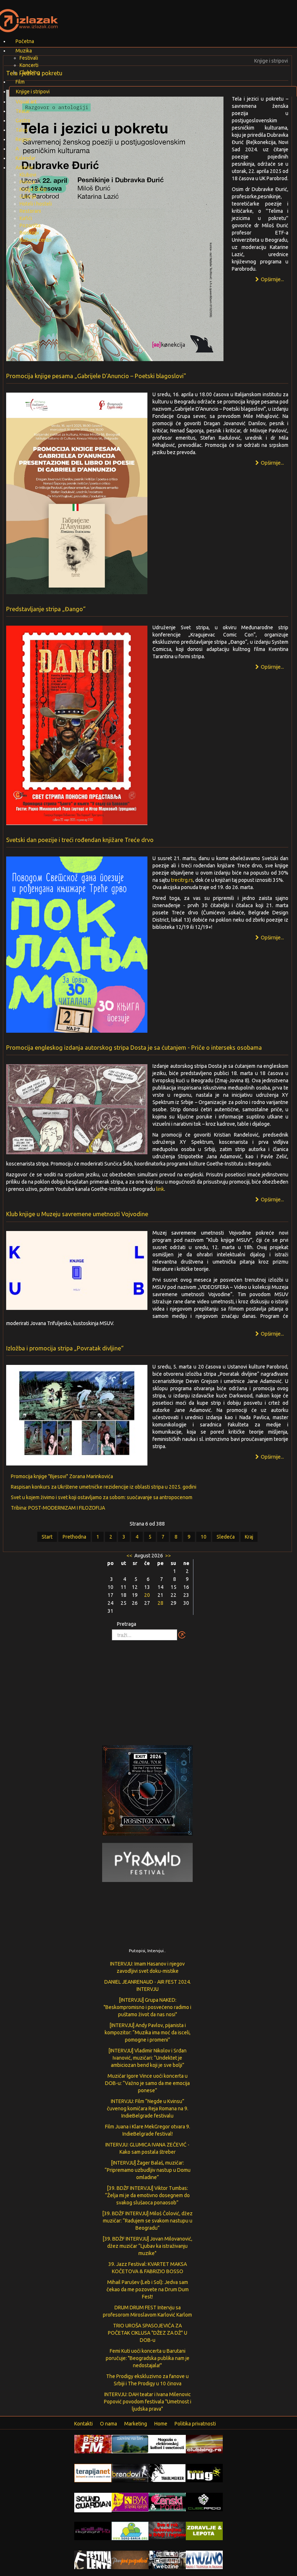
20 (147, 1595)
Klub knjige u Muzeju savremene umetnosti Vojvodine (77, 1214)
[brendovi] (130, 2473)
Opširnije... (272, 279)
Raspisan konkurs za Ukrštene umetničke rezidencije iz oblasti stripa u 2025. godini (104, 1487)
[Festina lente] (93, 2559)
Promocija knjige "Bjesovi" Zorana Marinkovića (62, 1476)
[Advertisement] (148, 1689)
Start (47, 1537)
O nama (108, 2424)
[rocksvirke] (167, 2530)
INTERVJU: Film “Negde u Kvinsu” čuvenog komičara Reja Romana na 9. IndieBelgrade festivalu (148, 2108)
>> (168, 1556)
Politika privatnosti (195, 2424)
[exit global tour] (147, 1792)
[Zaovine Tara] (130, 2444)
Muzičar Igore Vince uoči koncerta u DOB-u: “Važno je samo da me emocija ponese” (147, 2083)
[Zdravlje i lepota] (204, 2530)
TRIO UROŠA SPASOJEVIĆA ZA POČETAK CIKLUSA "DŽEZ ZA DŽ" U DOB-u (148, 2333)
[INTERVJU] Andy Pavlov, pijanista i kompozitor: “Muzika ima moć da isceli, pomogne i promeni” (148, 2033)
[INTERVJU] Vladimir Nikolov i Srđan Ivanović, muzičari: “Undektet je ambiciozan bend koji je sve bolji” (147, 2058)
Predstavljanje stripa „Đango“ (46, 609)
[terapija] (93, 2473)
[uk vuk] (130, 2502)
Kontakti (83, 2424)
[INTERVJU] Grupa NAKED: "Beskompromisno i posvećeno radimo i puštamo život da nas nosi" (147, 2007)
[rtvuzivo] (204, 2559)
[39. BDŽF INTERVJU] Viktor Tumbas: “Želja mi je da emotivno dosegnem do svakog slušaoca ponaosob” (147, 2195)
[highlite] (93, 2530)
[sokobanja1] (130, 2530)
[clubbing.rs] (204, 2444)
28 (160, 1603)
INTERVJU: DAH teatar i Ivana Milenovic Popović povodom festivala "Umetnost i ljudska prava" (148, 2402)
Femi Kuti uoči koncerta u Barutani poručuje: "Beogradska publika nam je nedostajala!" (148, 2358)
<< (130, 1556)
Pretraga (127, 1624)
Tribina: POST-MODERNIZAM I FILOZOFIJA (58, 1508)
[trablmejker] (167, 2473)
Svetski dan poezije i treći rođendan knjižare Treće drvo (80, 840)
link (160, 1189)
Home (161, 2424)
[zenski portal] (167, 2501)
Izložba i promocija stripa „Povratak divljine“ (65, 1348)
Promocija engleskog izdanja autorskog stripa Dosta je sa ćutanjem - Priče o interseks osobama (134, 1048)
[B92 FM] (93, 2444)
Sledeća (226, 1537)
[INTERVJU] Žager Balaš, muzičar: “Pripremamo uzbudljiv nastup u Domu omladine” (148, 2170)
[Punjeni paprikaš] (130, 2559)
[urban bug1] (204, 2473)
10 (204, 1537)
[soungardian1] (93, 2502)
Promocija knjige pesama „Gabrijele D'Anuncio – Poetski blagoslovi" (96, 376)
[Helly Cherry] (167, 2559)
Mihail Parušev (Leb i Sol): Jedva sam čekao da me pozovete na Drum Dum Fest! (148, 2289)
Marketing (136, 2424)
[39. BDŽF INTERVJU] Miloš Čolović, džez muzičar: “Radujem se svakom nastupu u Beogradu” (147, 2221)
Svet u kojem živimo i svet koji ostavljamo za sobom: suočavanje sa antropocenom (102, 1497)
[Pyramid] (147, 1862)
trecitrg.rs (182, 880)
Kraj (249, 1537)
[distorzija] (167, 2444)
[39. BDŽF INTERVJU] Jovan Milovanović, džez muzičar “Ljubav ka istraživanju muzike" (147, 2246)
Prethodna (74, 1537)
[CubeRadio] (204, 2501)
